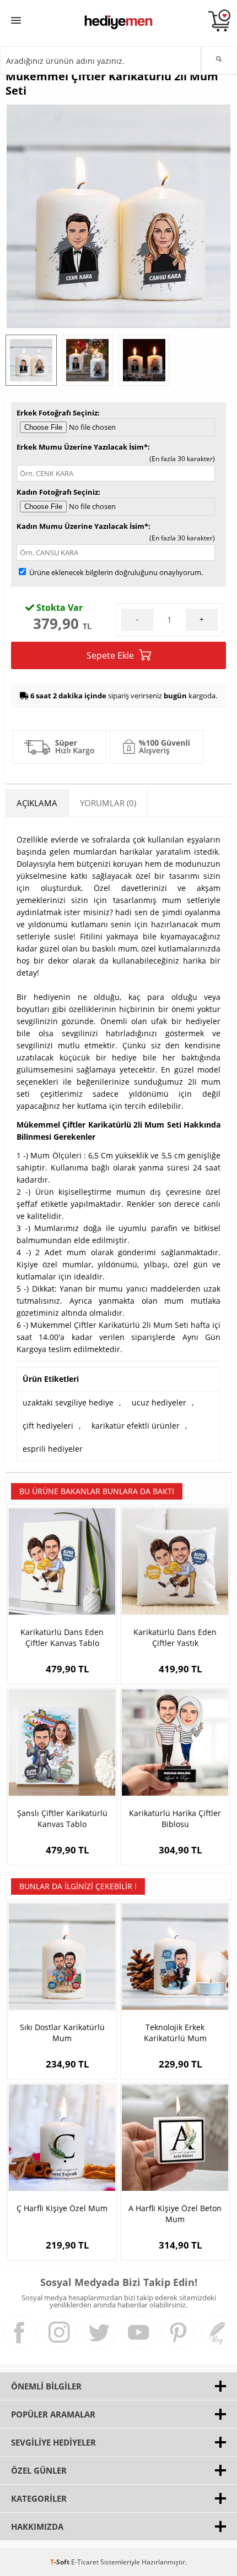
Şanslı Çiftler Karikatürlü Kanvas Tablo (62, 1818)
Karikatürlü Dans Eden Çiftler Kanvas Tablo (62, 1637)
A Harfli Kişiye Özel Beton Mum (175, 2214)
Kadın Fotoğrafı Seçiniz (57, 492)
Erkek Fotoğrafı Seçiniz (57, 413)
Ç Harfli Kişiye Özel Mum (62, 2208)
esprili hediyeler (53, 1449)
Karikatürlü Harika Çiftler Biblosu (175, 1818)
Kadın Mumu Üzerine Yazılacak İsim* (82, 526)
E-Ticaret (85, 2562)
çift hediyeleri (48, 1426)
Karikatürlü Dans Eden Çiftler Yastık (175, 1637)
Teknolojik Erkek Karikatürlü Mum (175, 2033)
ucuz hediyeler (159, 1402)
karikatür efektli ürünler (136, 1426)
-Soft (61, 2562)
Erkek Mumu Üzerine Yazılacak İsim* (82, 447)
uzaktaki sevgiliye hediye (68, 1402)
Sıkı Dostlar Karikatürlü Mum (62, 2033)
